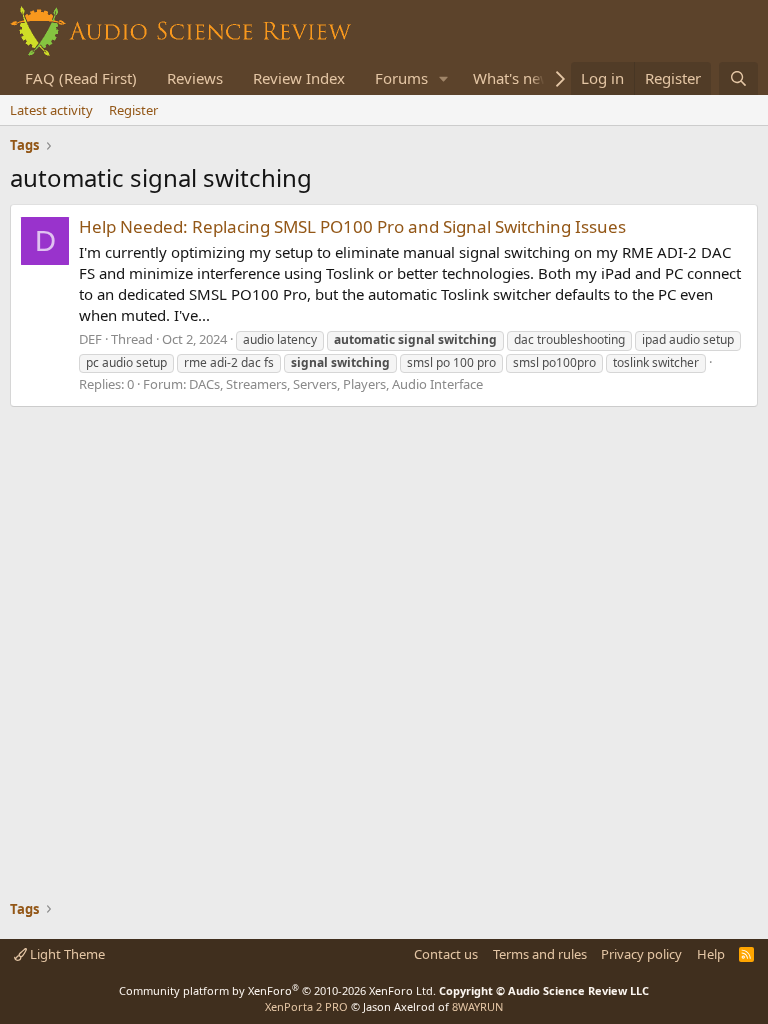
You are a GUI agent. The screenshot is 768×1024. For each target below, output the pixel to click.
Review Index (299, 78)
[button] (444, 78)
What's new (512, 78)
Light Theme (66, 954)
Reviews (195, 78)
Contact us (446, 954)
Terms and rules (540, 954)
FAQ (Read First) (81, 78)
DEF (90, 339)
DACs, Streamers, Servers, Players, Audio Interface (336, 384)
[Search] (738, 78)
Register (133, 110)
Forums (401, 78)
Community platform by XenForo (277, 990)
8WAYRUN (477, 1006)
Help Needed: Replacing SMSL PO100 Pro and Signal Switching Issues (352, 226)
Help (711, 954)
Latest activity (51, 110)
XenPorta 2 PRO (306, 1006)
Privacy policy (641, 954)
